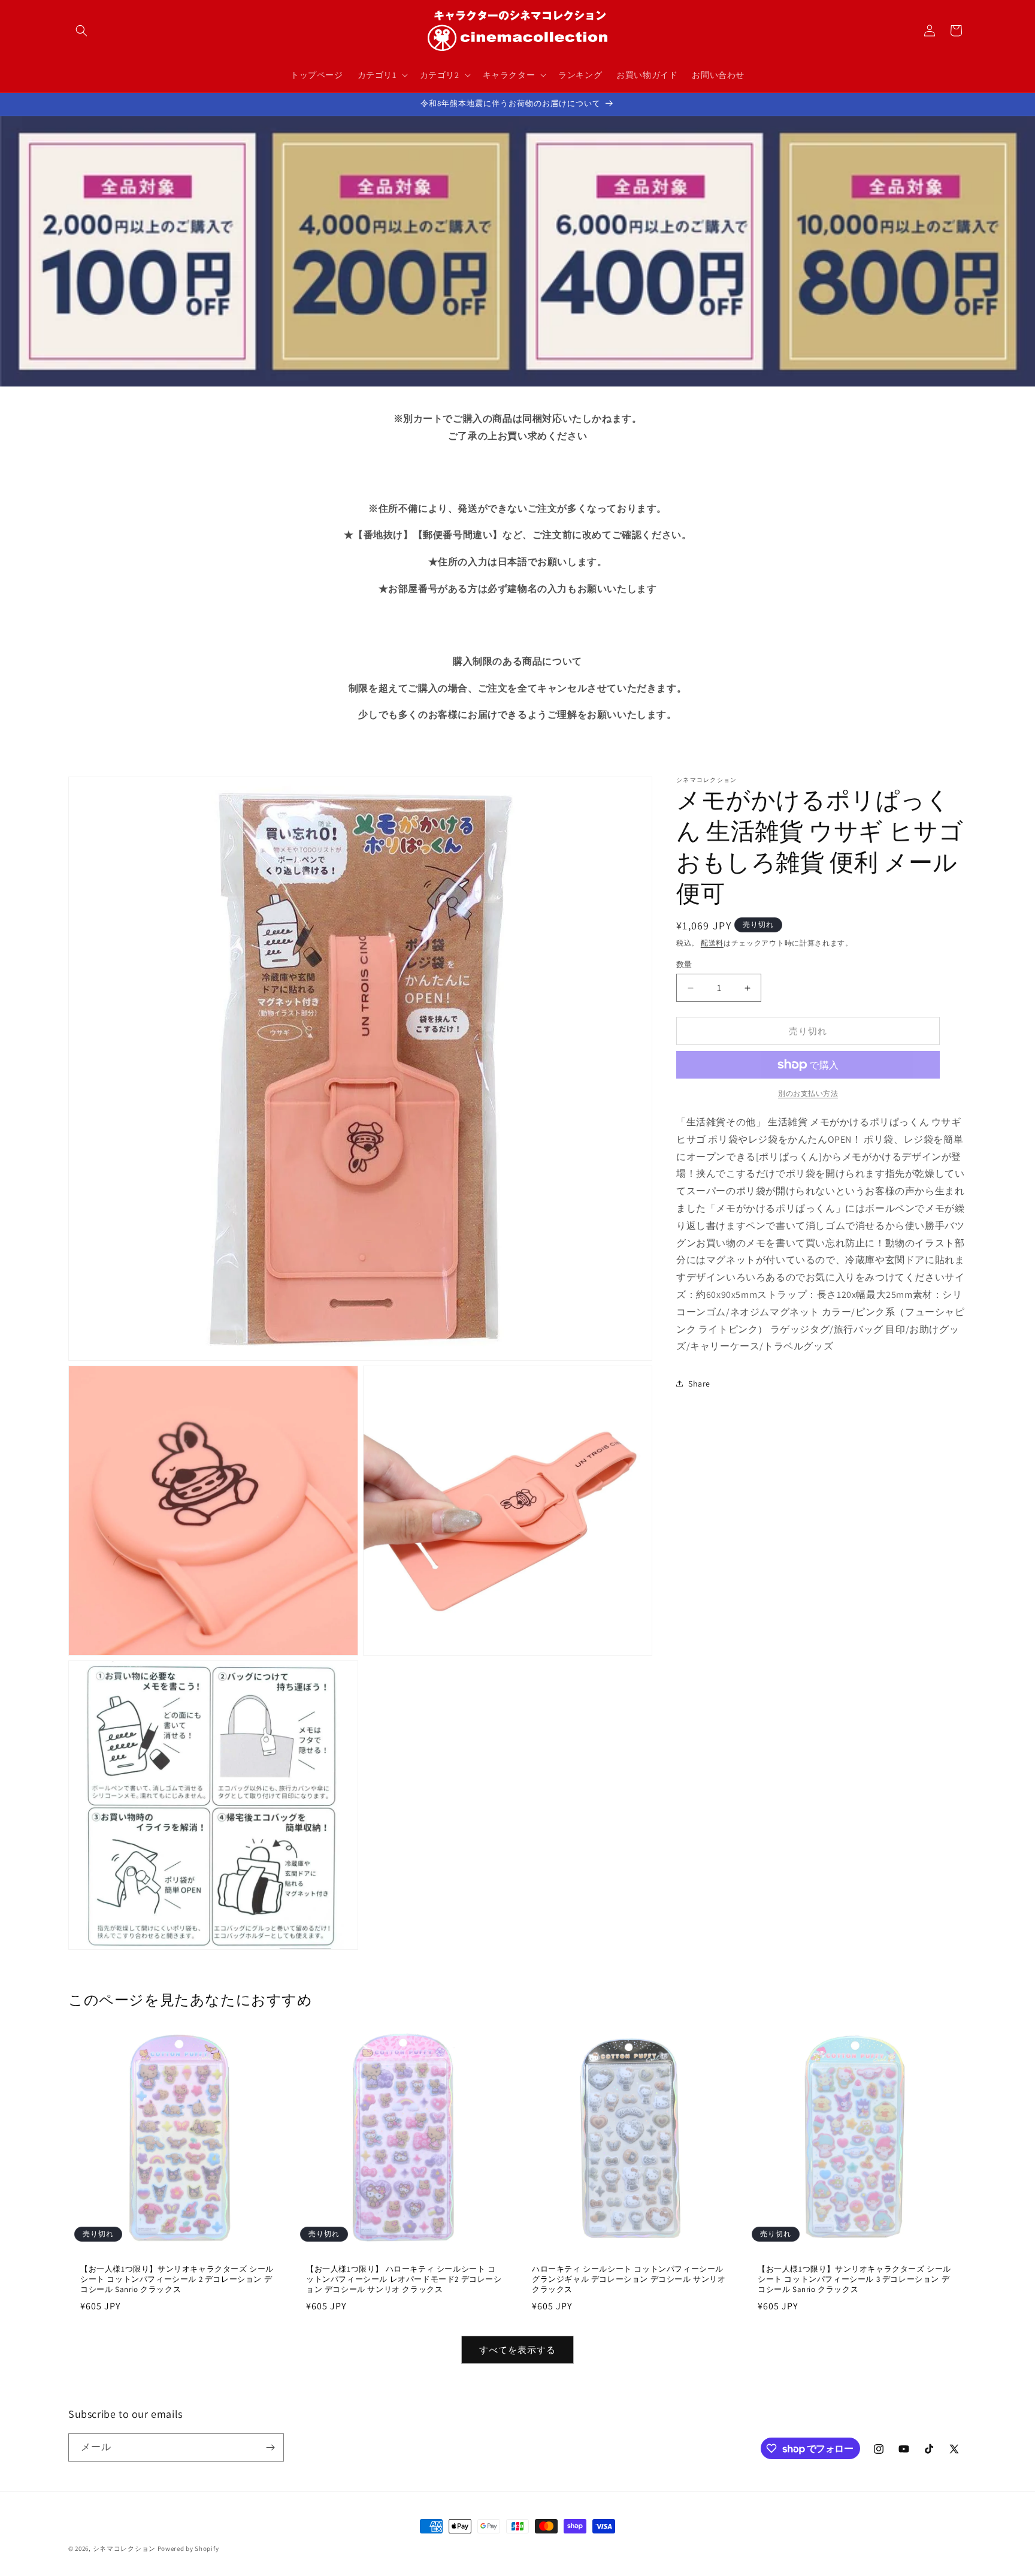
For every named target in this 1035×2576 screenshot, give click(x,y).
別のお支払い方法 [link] (808, 1093)
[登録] (270, 2447)
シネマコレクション (124, 2548)
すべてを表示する (517, 2350)
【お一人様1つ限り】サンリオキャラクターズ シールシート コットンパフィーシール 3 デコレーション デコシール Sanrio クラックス (854, 2279)
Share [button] (699, 1384)
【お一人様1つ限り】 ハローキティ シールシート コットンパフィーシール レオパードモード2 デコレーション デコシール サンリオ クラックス (404, 2279)
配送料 (712, 943)
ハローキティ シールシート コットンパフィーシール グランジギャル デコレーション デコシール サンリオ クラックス (629, 2280)
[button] (81, 31)
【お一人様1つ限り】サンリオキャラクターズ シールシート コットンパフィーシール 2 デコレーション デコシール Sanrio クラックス (177, 2279)
